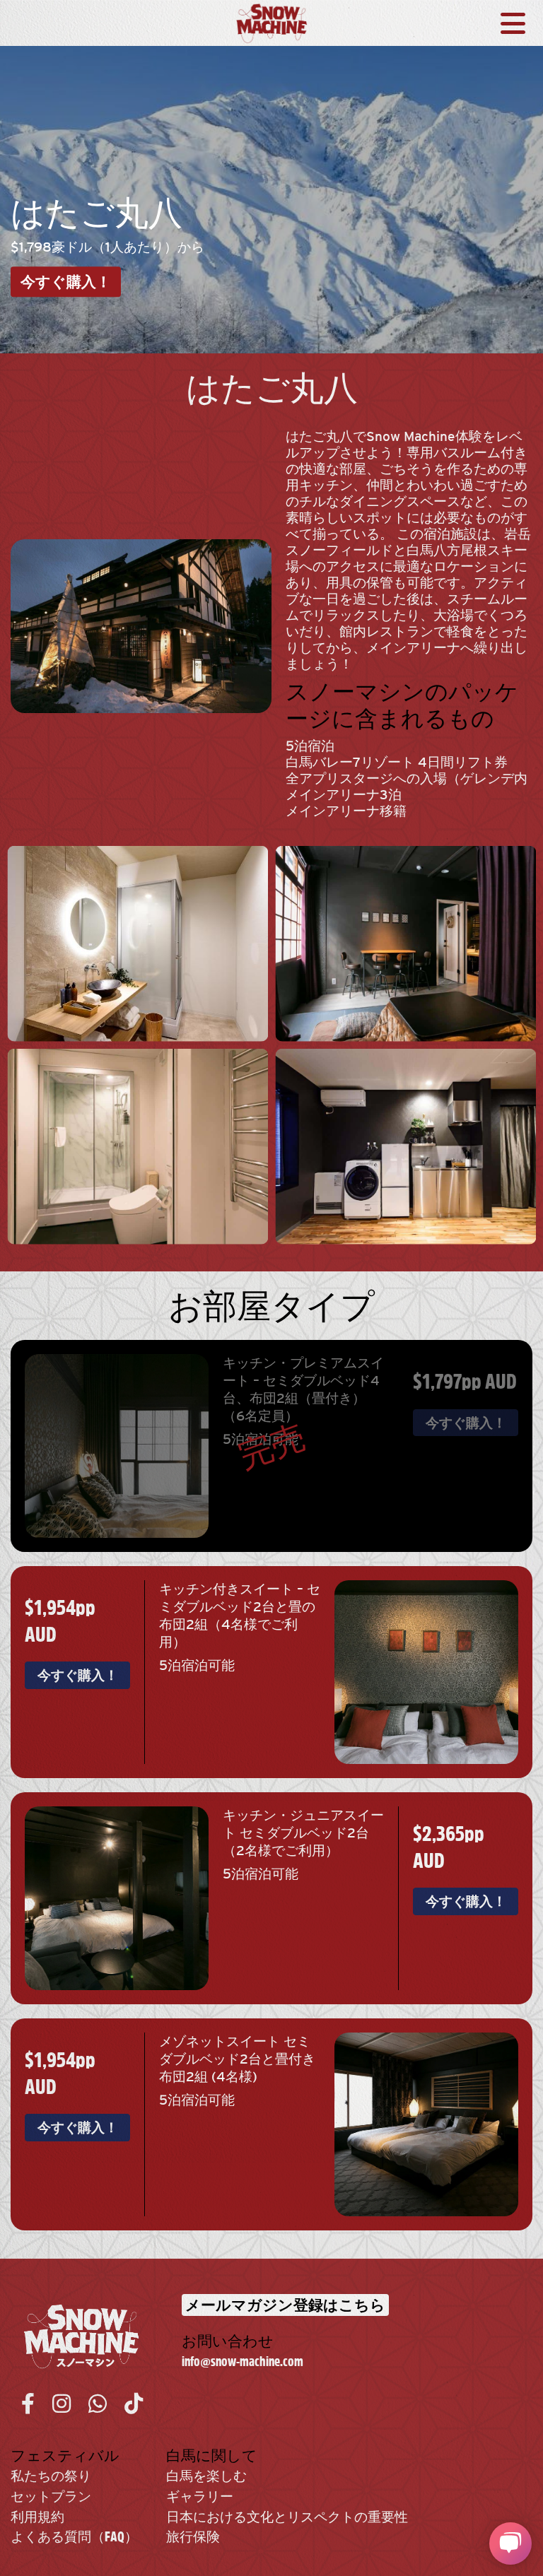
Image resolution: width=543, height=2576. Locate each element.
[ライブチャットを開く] (510, 2543)
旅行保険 (193, 2537)
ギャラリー (200, 2496)
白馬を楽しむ (206, 2476)
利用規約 (37, 2517)
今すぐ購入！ (66, 282)
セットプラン (51, 2496)
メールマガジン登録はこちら (285, 2305)
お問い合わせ (228, 2341)
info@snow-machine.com (243, 2362)
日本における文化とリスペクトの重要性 (287, 2517)
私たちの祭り (51, 2476)
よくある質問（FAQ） (74, 2537)
